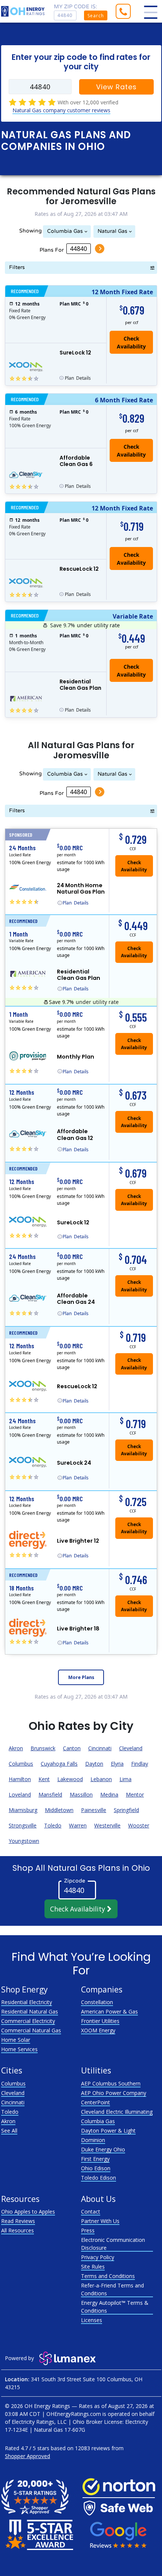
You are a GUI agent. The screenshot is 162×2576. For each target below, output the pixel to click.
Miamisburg (23, 1810)
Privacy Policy (98, 2257)
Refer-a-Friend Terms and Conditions (112, 2289)
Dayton (94, 1764)
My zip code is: (76, 7)
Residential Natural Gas (30, 2011)
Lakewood (70, 1779)
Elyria (117, 1764)
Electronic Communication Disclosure (113, 2244)
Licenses (92, 2320)
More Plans (81, 1677)
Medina (109, 1794)
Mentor (135, 1794)
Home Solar (16, 2040)
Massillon (81, 1794)
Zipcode (75, 1881)
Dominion (93, 2140)
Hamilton (20, 1779)
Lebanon (101, 1779)
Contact (91, 2212)
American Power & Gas (109, 2011)
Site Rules (93, 2267)
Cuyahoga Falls (59, 1764)
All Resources (18, 2230)
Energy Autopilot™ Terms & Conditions (115, 2307)
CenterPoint (96, 2102)
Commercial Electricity (28, 2021)
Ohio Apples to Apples (28, 2212)
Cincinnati (100, 1748)
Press (88, 2230)
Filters (17, 267)
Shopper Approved (28, 2456)
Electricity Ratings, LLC (39, 2422)
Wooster (139, 1825)
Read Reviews (18, 2221)
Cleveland (131, 1748)
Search (96, 16)
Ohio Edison (96, 2168)
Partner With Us (100, 2221)
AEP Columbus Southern (111, 2083)
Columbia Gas (65, 231)
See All (9, 2131)
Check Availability (79, 1909)
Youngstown (24, 1841)
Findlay (140, 1764)
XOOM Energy (98, 2030)
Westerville (107, 1825)
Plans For (52, 250)
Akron (16, 1748)
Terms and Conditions (108, 2276)
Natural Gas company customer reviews (61, 110)
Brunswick (43, 1748)
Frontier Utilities (100, 2021)
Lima (125, 1779)
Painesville (94, 1810)
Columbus (21, 1764)
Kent (44, 1779)
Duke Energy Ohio (103, 2149)
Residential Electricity (27, 2002)
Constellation (97, 2002)
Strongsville (23, 1825)
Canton (72, 1748)
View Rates (116, 87)
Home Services (19, 2049)
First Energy (95, 2159)
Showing (31, 231)
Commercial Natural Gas (31, 2030)
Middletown (59, 1810)
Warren (78, 1825)
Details (78, 378)
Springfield (126, 1810)
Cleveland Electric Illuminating (117, 2112)
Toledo (53, 1825)
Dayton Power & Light (108, 2131)
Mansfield (50, 1794)
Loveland (20, 1794)
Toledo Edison (99, 2178)
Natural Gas (112, 231)
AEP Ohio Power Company (114, 2093)
